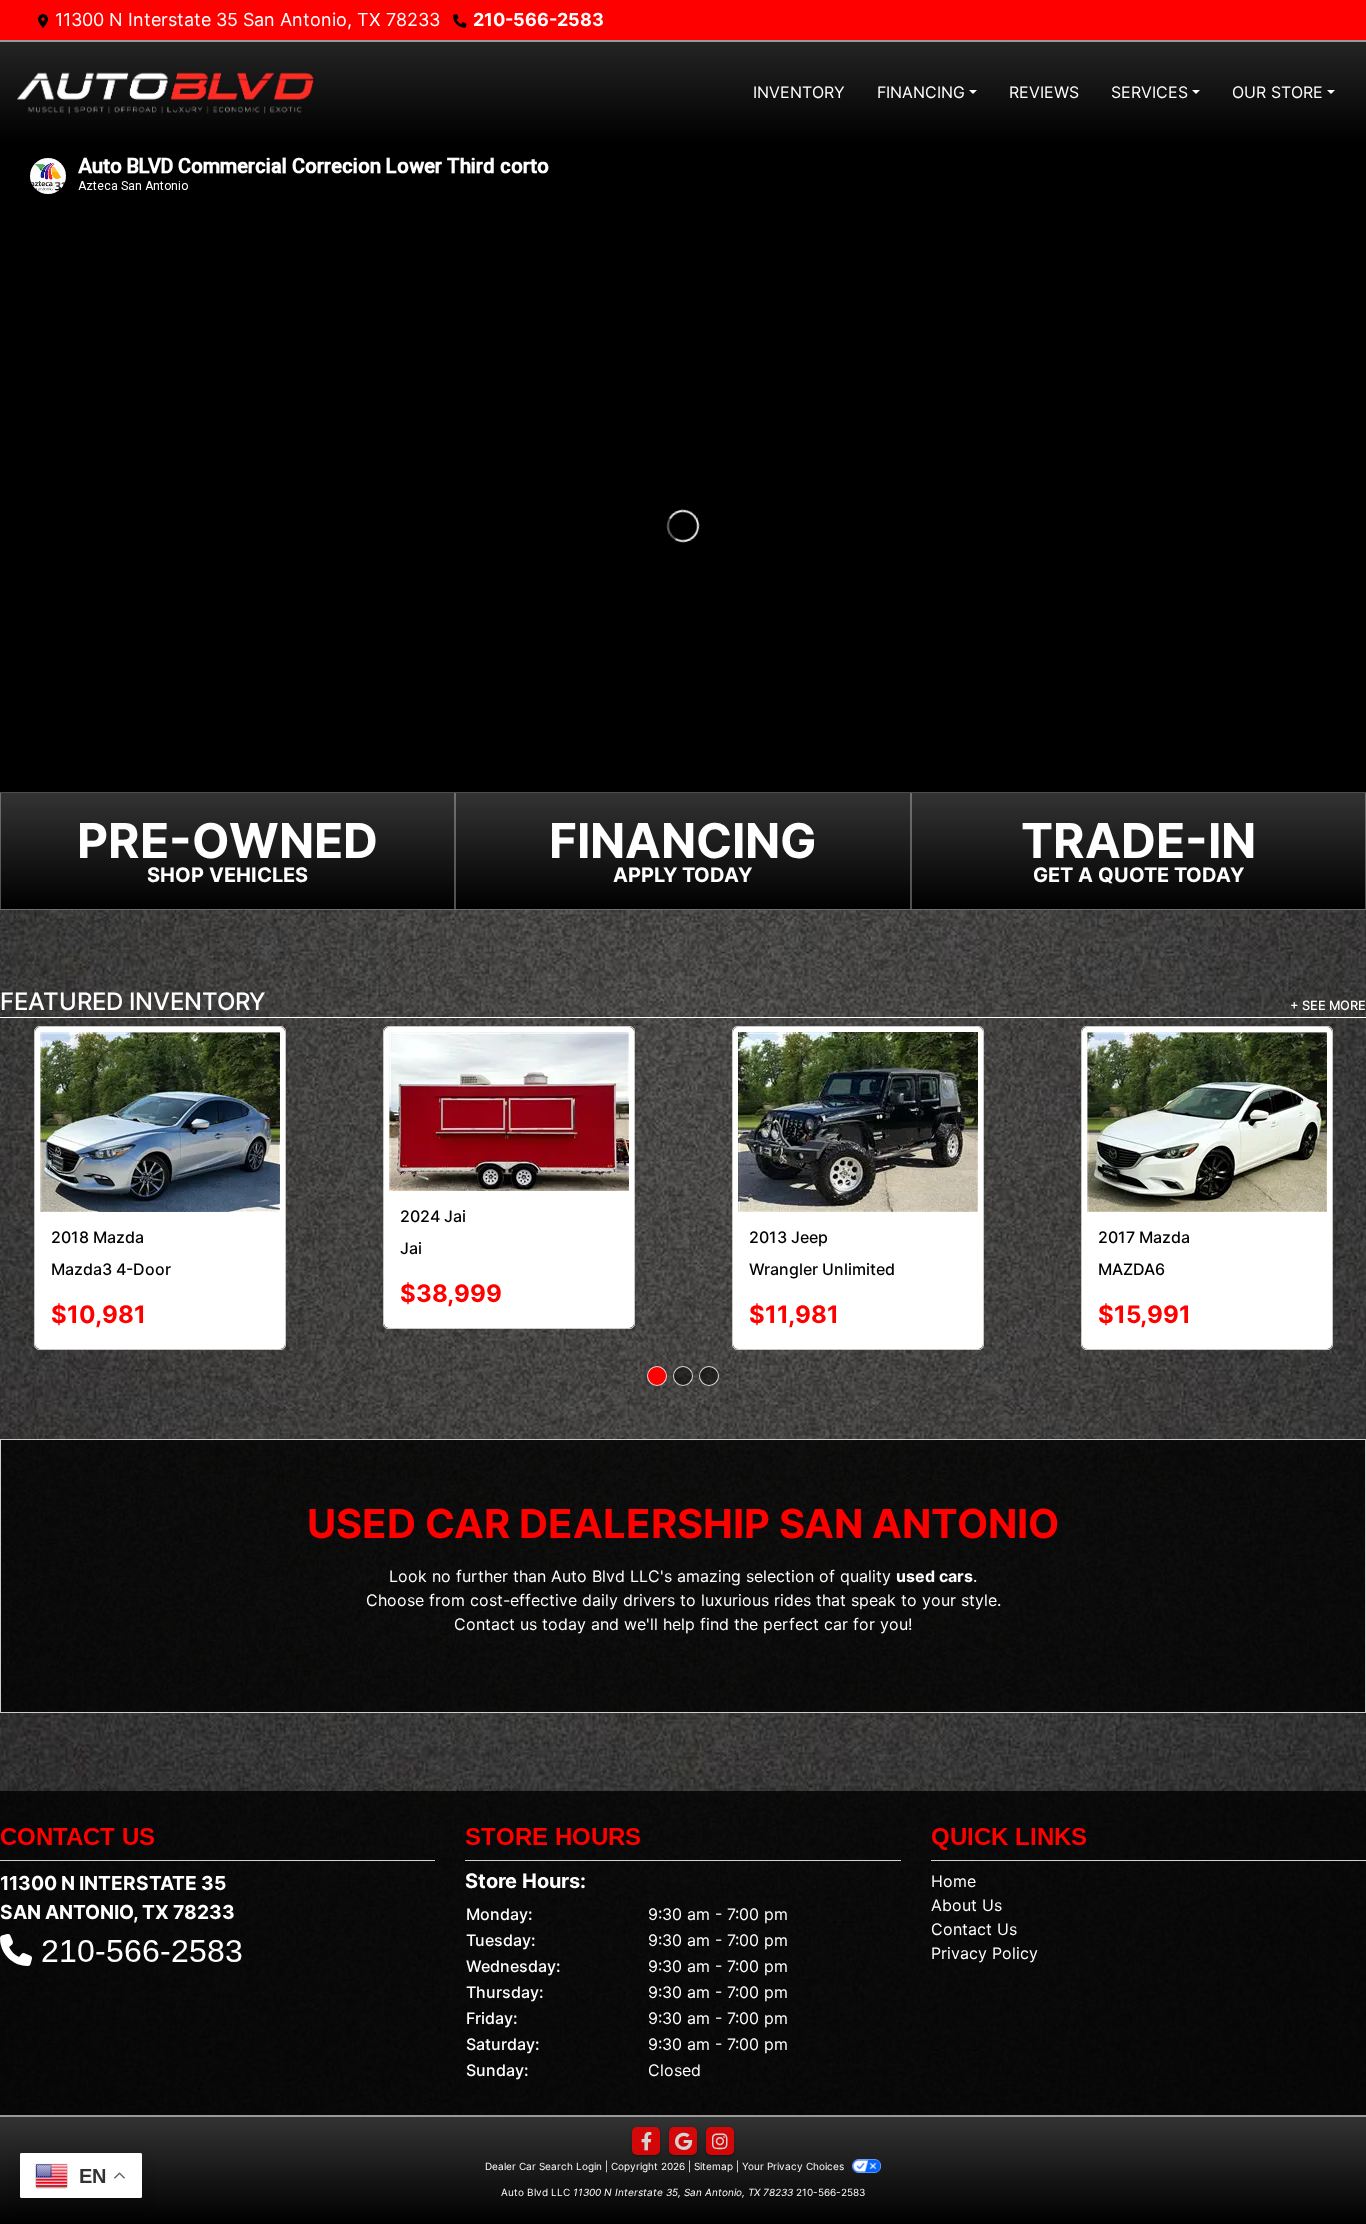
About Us (966, 1851)
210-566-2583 (538, 19)
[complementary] (1306, 2164)
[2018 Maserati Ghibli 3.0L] (509, 1081)
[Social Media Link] (720, 2087)
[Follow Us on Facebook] (646, 2087)
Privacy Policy (984, 1899)
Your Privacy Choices (794, 2112)
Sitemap (713, 2112)
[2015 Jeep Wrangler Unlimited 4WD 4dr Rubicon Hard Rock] (160, 1095)
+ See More (1328, 1005)
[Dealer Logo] (165, 91)
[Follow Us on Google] (683, 2087)
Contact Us (974, 1875)
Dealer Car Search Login (543, 2112)
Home (953, 1827)
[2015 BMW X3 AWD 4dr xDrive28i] (857, 1076)
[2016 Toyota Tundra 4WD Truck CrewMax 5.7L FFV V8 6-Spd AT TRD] (1206, 1094)
